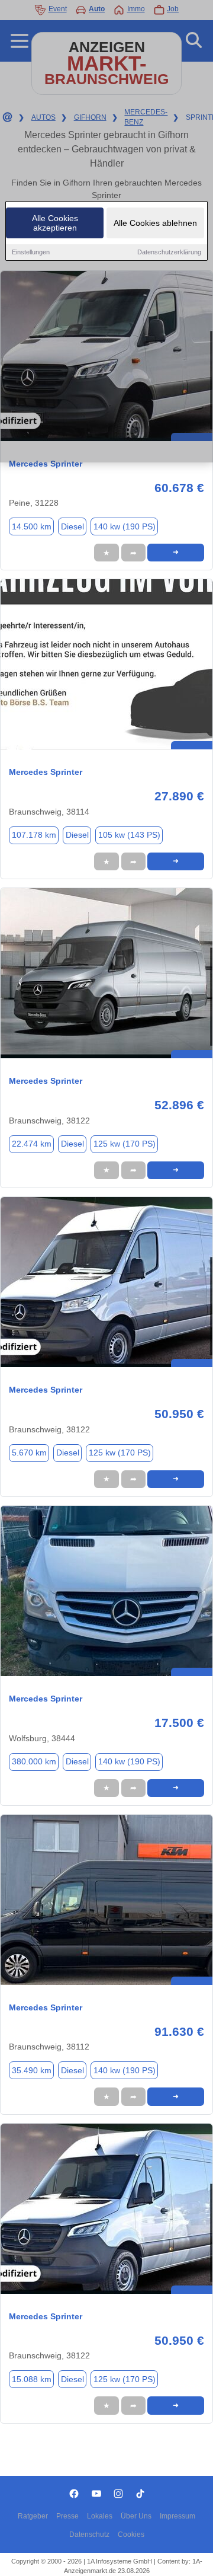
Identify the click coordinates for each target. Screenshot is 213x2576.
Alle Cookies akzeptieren (55, 223)
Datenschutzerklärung (169, 252)
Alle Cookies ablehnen (155, 223)
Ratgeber (33, 2516)
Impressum (177, 2516)
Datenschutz (89, 2534)
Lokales (100, 2516)
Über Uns (136, 2516)
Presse (67, 2516)
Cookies (131, 2534)
